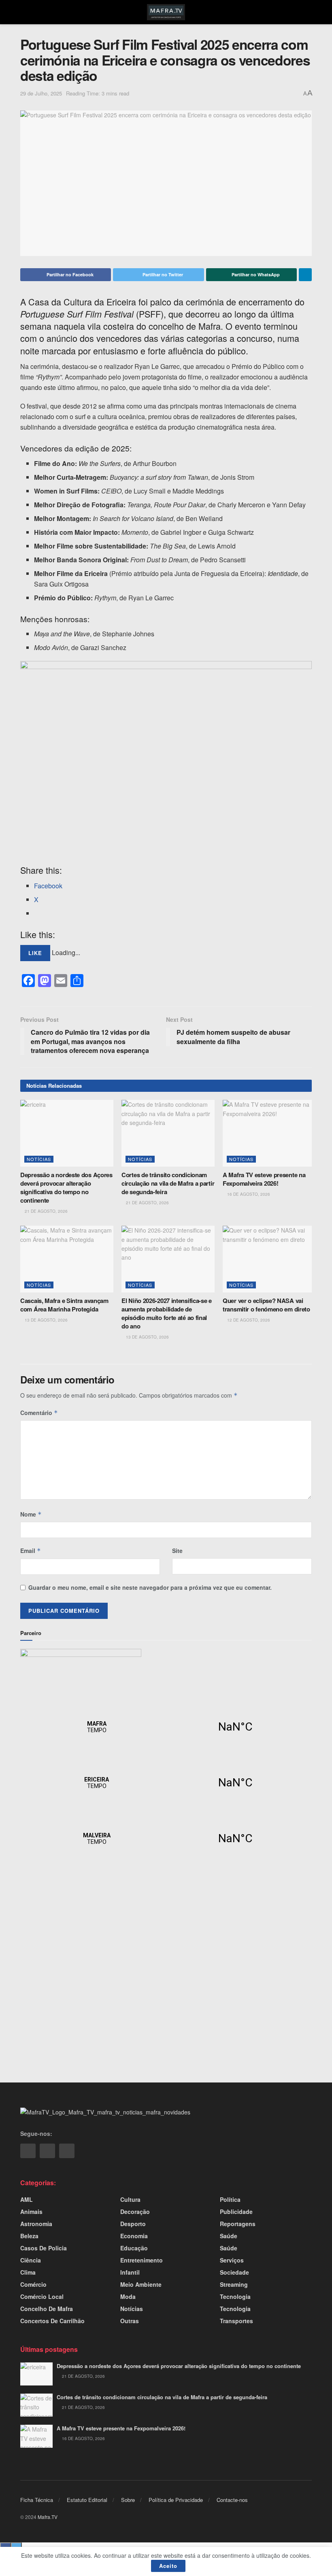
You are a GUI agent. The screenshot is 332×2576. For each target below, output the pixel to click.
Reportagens (238, 2224)
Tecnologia (235, 2296)
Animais (31, 2212)
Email (31, 1551)
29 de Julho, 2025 (41, 93)
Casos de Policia (44, 2248)
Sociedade (234, 2272)
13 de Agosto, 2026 (46, 1320)
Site (177, 1551)
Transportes (236, 2321)
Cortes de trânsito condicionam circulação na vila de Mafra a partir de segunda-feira (168, 1183)
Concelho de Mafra (47, 2309)
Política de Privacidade (176, 2500)
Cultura (130, 2199)
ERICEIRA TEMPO (166, 1783)
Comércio (33, 2284)
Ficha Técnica (37, 2500)
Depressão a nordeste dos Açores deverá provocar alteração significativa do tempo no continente (66, 1187)
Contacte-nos (232, 2500)
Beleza (29, 2236)
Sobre (128, 2500)
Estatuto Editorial (87, 2500)
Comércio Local (42, 2296)
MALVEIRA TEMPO (166, 1839)
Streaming (234, 2284)
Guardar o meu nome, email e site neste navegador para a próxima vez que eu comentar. (150, 1587)
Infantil (130, 2272)
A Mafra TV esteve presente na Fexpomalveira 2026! (264, 1179)
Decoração (135, 2212)
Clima (28, 2272)
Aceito (168, 2566)
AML (27, 2199)
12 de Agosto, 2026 (248, 1320)
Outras (130, 2321)
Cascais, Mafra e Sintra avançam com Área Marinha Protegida (64, 1305)
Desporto (133, 2224)
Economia (134, 2236)
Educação (134, 2248)
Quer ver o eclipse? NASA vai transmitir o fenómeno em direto (266, 1305)
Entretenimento (142, 2260)
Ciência (31, 2260)
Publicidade (236, 2212)
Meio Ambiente (141, 2284)
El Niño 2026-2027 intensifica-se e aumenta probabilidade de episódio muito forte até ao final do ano (167, 1313)
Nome (31, 1514)
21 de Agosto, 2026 (46, 1211)
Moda (128, 2296)
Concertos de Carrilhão (52, 2321)
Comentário (39, 1413)
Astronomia (36, 2224)
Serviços (232, 2260)
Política (230, 2199)
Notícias (39, 1159)
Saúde (229, 2236)
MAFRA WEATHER (166, 1727)
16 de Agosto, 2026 (248, 1194)
